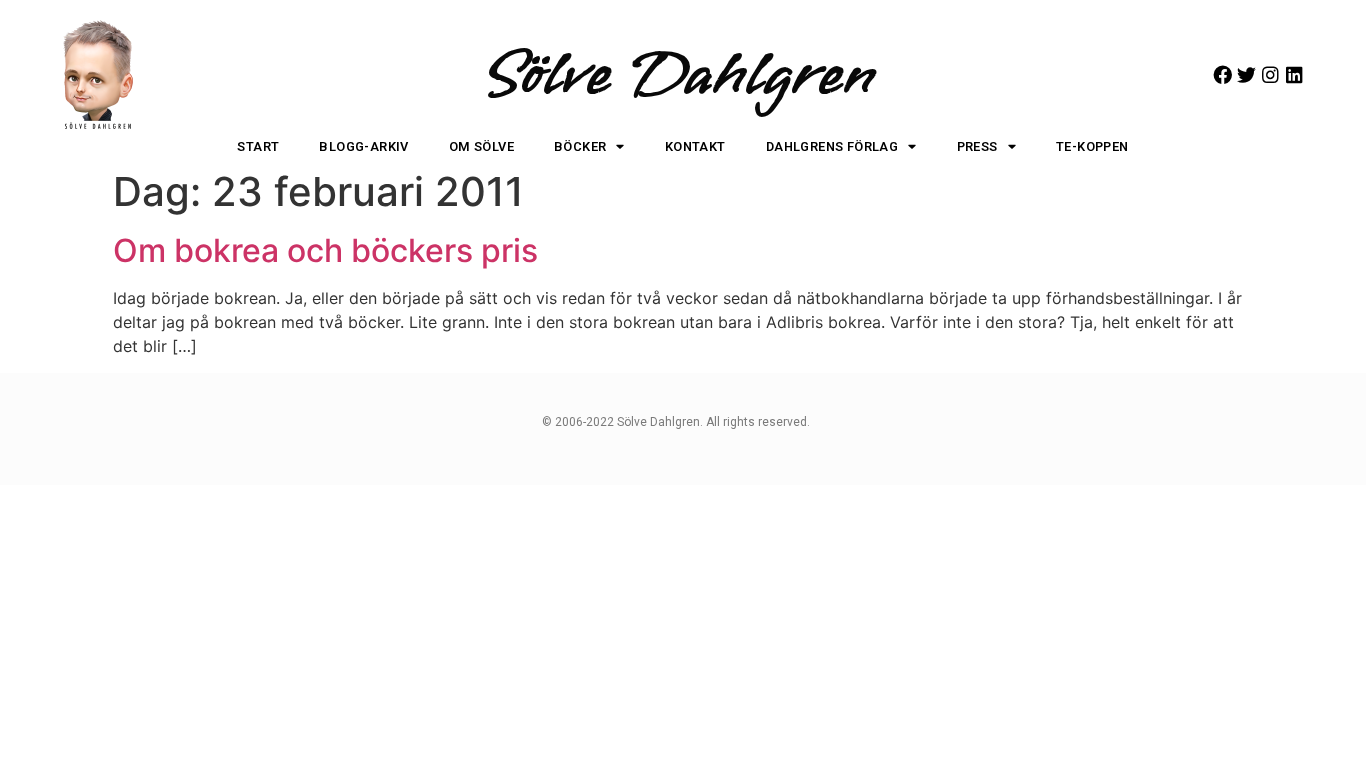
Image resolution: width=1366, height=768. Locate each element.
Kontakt (695, 146)
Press (977, 146)
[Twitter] (1246, 74)
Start (258, 146)
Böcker (580, 146)
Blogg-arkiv (363, 146)
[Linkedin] (1294, 74)
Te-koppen (1092, 146)
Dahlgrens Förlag (832, 146)
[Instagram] (1270, 74)
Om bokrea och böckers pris (325, 250)
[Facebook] (1222, 74)
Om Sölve (481, 146)
